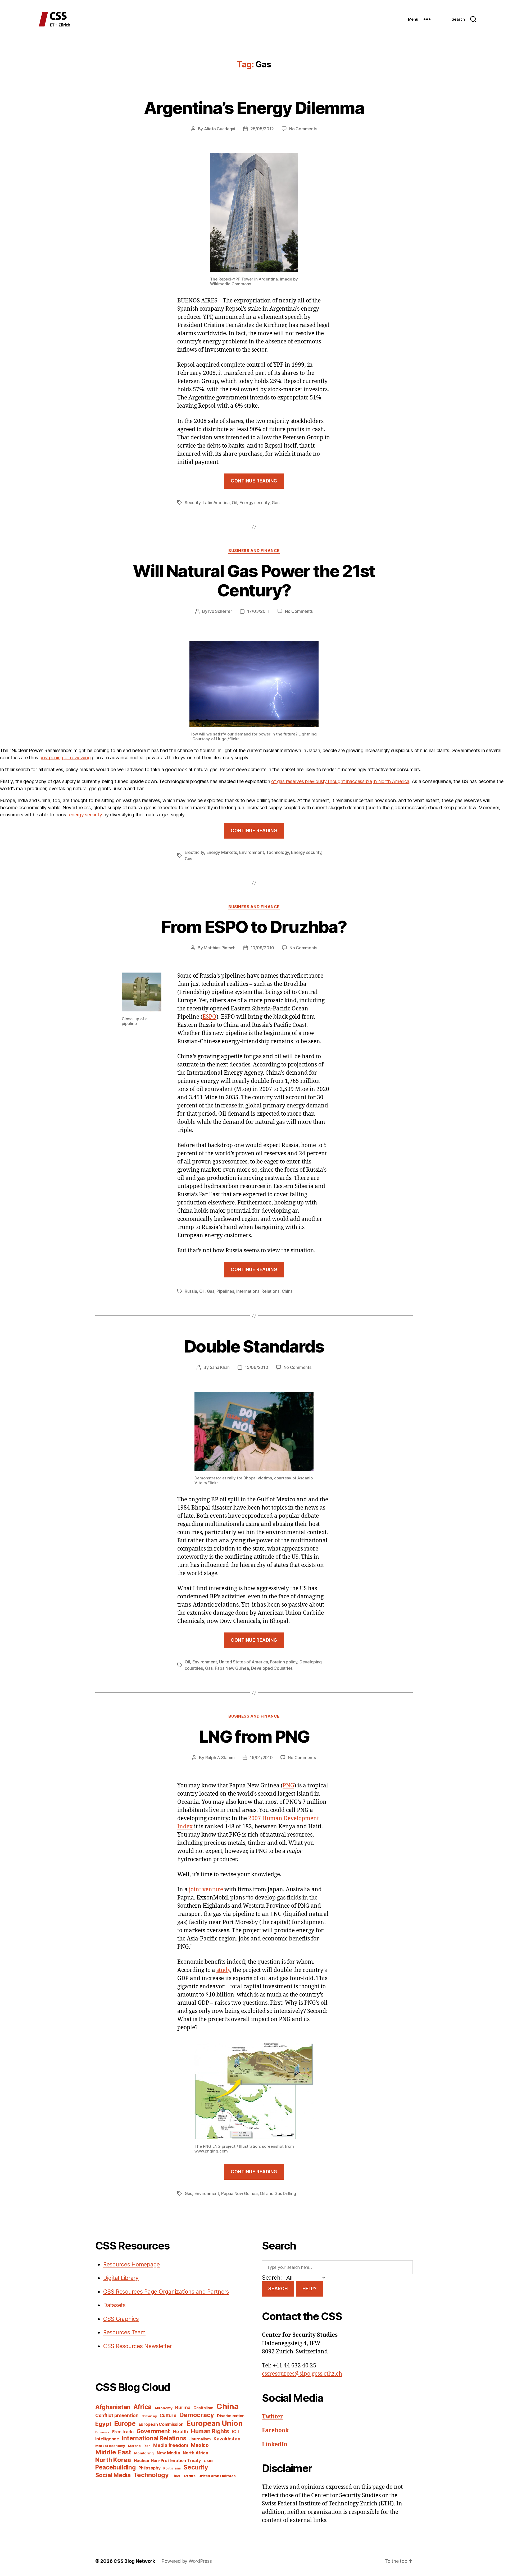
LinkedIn (275, 2444)
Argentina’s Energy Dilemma (254, 108)
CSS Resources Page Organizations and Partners (166, 2292)
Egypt (103, 2424)
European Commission (161, 2424)
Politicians (172, 2468)
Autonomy (164, 2408)
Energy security (255, 503)
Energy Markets (222, 852)
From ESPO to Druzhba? (254, 927)
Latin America (216, 503)
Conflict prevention (117, 2415)
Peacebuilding (115, 2467)
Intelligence (107, 2439)
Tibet (176, 2476)
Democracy (197, 2415)
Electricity (194, 852)
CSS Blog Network (134, 2561)
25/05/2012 (262, 129)
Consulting (149, 2416)
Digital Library (121, 2278)
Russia (191, 1291)
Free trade (123, 2432)
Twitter (273, 2417)
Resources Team (124, 2332)
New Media (168, 2453)
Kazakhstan (227, 2439)
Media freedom (171, 2445)
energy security (85, 815)
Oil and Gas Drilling (278, 2193)
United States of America (244, 1662)
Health (180, 2431)
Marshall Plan (139, 2446)
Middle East (113, 2452)
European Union (214, 2423)
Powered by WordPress (187, 2561)
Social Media (113, 2475)
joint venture (206, 1890)
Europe (125, 2423)
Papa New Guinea (232, 1668)
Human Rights (210, 2431)
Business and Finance (254, 551)
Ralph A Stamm (220, 1758)
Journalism (200, 2439)
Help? (310, 2289)
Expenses (102, 2432)
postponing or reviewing (65, 758)
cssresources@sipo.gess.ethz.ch (302, 2374)
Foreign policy (284, 1662)
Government (153, 2431)
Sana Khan (220, 1367)
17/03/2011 (258, 611)
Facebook (275, 2430)
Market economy (110, 2446)
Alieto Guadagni (220, 129)
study (223, 1970)
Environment (251, 852)
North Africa (196, 2453)
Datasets (114, 2305)
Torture (189, 2476)
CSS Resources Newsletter (138, 2346)
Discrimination (231, 2416)
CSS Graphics (121, 2319)
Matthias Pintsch (220, 948)
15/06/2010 (256, 1367)
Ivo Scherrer (220, 611)
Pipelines (225, 1291)
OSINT (210, 2461)
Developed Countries (272, 1668)
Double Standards (254, 1346)
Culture (168, 2415)
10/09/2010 (262, 948)
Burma (183, 2407)
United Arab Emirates (217, 2476)
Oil (234, 503)
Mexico (200, 2445)
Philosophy (149, 2468)
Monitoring (144, 2453)
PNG (288, 1786)
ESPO (209, 1017)
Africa (142, 2407)
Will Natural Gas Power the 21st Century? (254, 581)
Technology (278, 852)
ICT (236, 2432)
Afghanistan (113, 2407)
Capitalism (203, 2408)
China (287, 1291)
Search (278, 2289)
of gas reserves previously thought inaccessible (321, 781)
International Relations (258, 1291)
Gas (275, 503)
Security (193, 503)
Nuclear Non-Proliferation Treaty (167, 2461)
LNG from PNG (254, 1736)
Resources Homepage (131, 2264)
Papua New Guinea (239, 2193)
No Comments (303, 129)
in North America (391, 781)
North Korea (113, 2460)
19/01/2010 (261, 1758)
